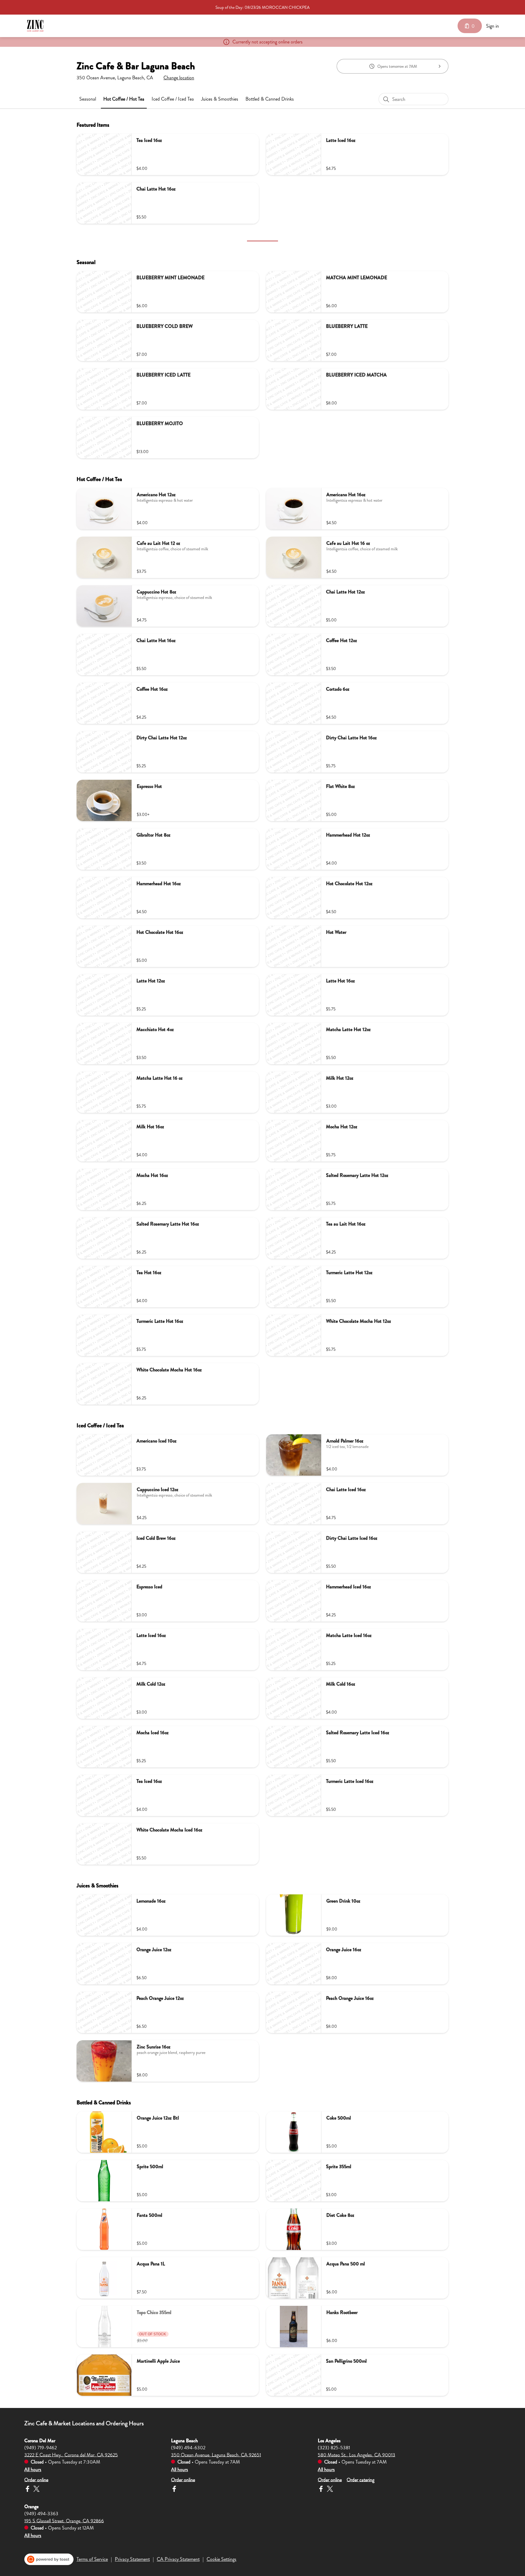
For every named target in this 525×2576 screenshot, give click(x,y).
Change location (179, 78)
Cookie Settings (221, 2559)
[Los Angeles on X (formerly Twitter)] (329, 2490)
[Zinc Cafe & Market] (35, 26)
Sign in (492, 26)
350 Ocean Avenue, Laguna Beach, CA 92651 (216, 2455)
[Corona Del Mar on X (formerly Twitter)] (36, 2490)
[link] (88, 99)
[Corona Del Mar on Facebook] (28, 2490)
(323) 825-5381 (334, 2447)
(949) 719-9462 (41, 2447)
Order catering (360, 2480)
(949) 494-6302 (188, 2447)
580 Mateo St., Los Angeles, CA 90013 (357, 2455)
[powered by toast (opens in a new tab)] (49, 2559)
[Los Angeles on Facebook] (322, 2490)
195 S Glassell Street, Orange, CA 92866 (64, 2521)
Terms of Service (92, 2559)
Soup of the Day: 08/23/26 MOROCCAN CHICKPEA (262, 7)
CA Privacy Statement (178, 2559)
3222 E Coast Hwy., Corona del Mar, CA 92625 (71, 2455)
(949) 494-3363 (41, 2513)
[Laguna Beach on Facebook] (174, 2490)
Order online (36, 2480)
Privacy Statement (132, 2559)
